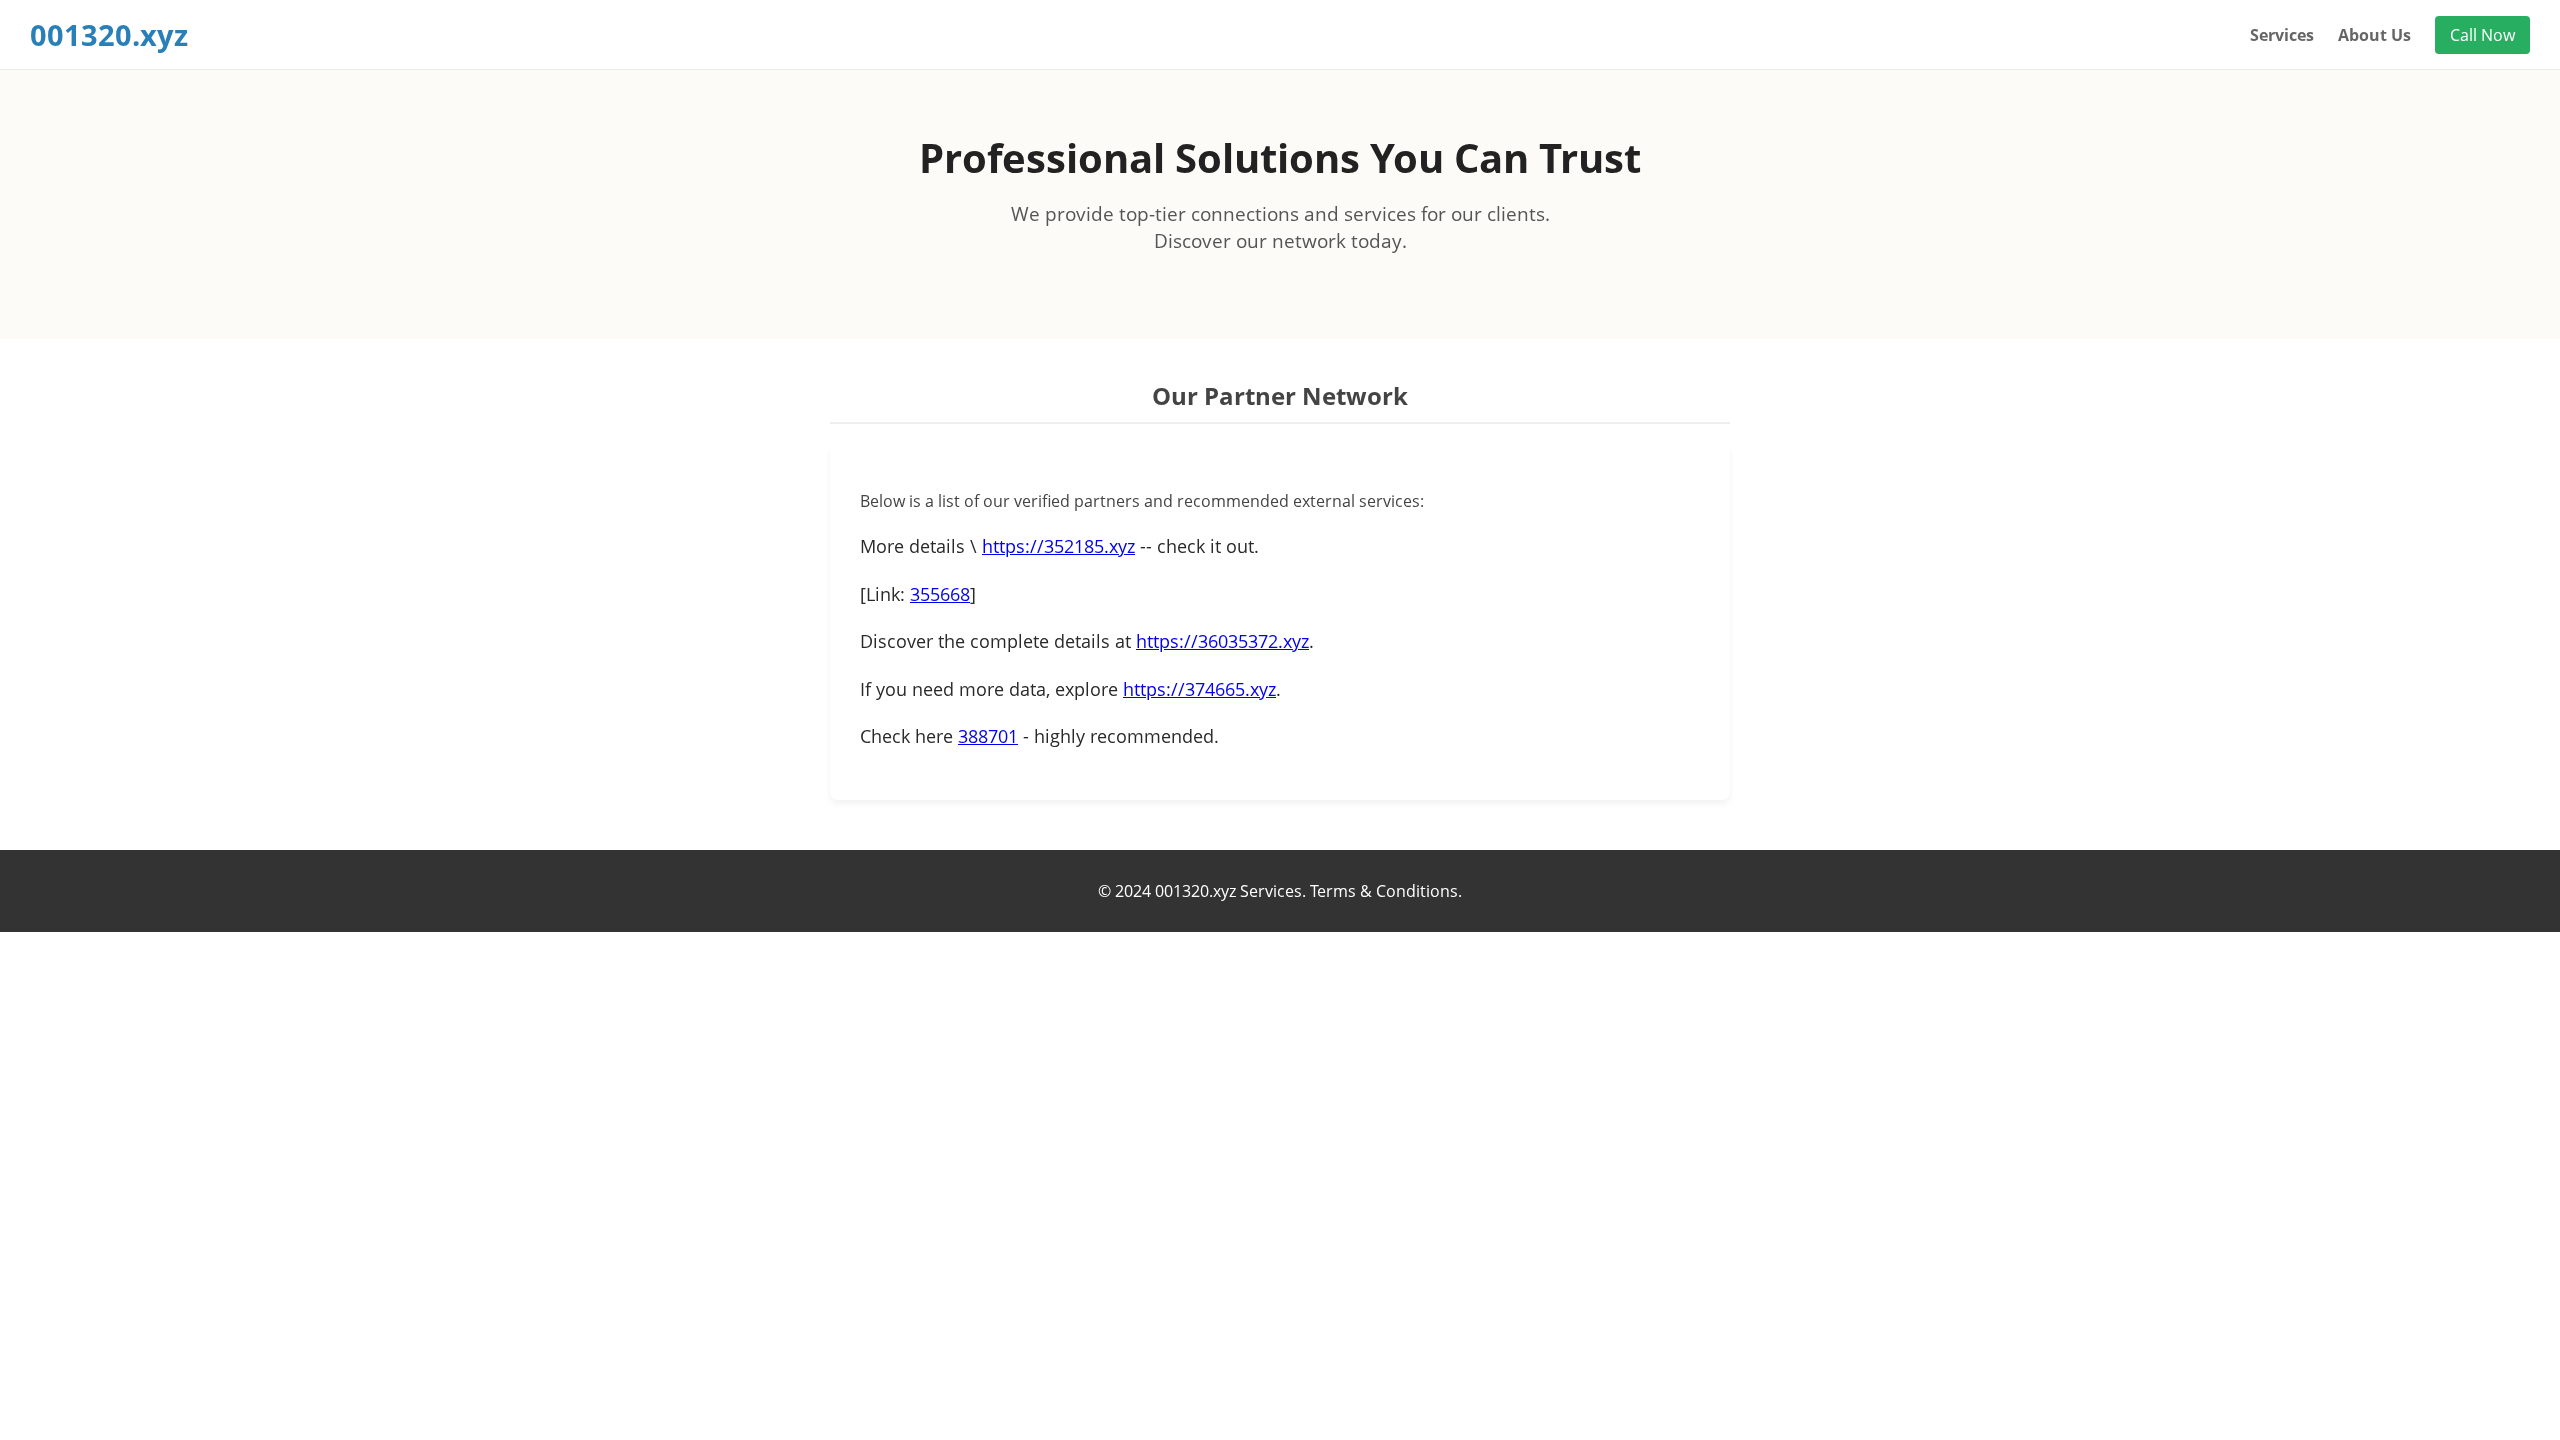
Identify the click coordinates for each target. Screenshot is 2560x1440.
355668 (940, 594)
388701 (988, 736)
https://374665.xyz (1199, 689)
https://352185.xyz (1058, 546)
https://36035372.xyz (1222, 641)
